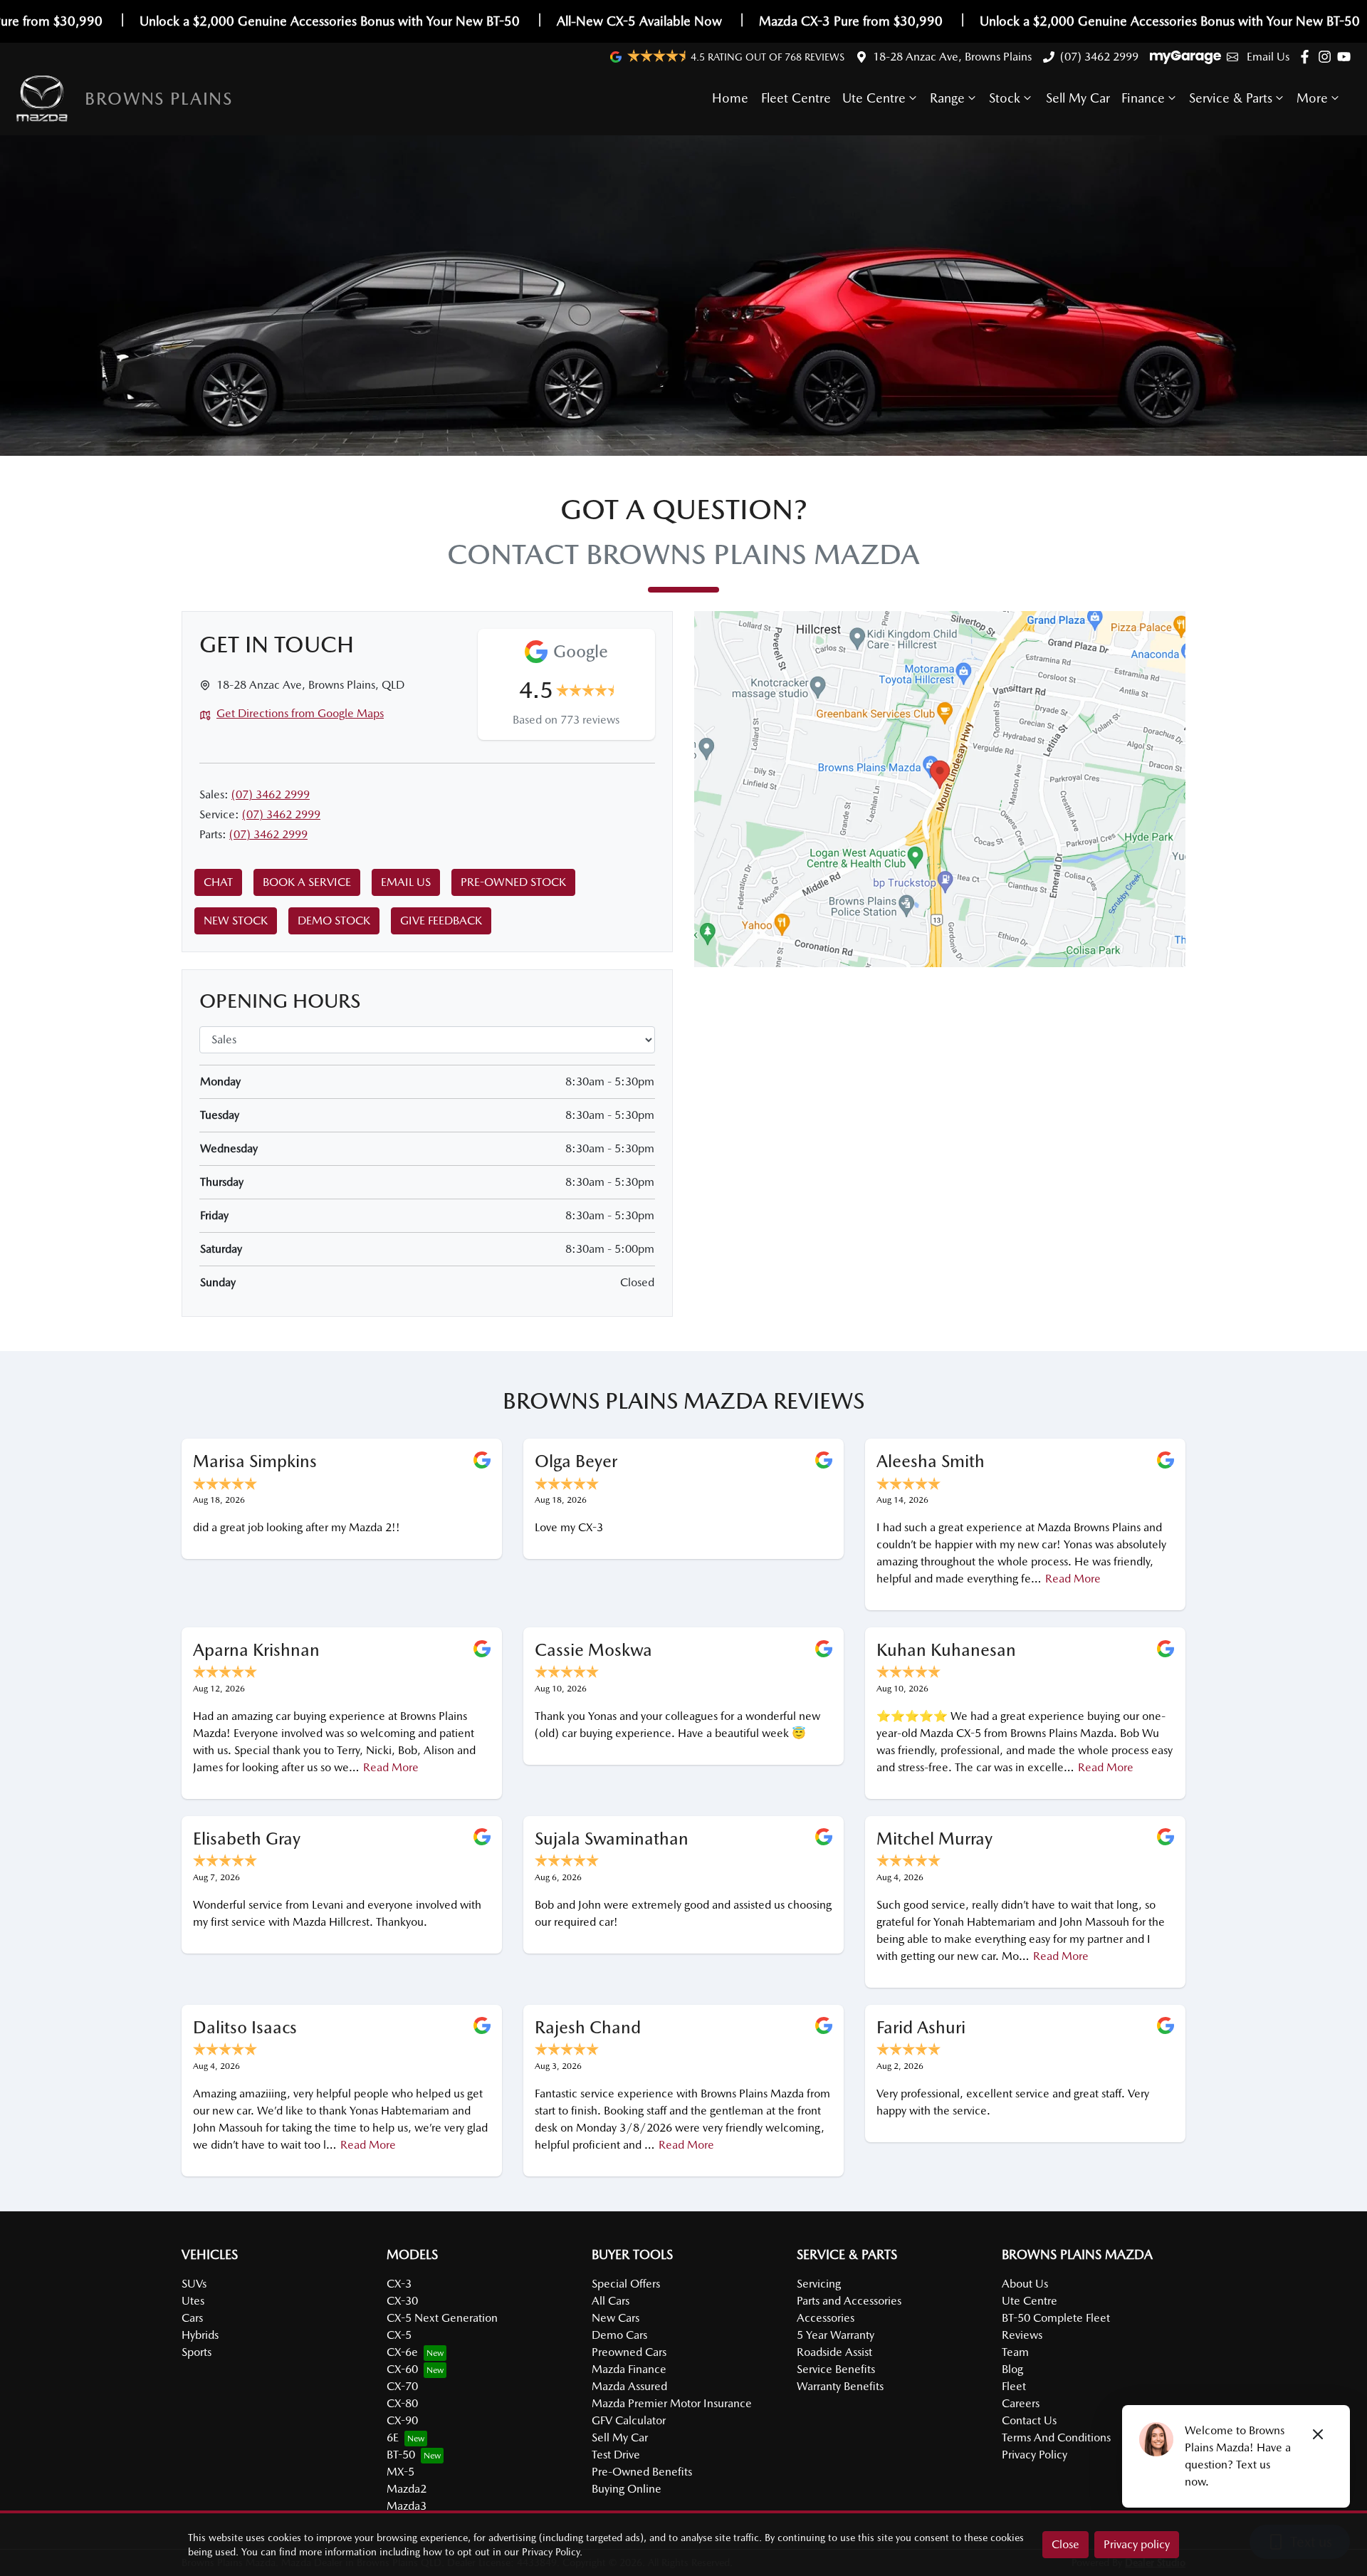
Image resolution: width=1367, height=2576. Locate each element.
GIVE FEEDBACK (441, 921)
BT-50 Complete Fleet (1056, 2318)
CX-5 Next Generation (442, 2318)
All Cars (611, 2301)
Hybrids (200, 2335)
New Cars (616, 2318)
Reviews (1022, 2335)
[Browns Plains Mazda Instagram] (1327, 57)
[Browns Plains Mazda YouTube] (1347, 57)
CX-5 (399, 2335)
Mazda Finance (629, 2369)
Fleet (1014, 2386)
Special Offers (626, 2284)
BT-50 (401, 2455)
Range (947, 98)
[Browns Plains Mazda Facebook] (1308, 57)
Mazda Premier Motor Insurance (672, 2403)
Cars (192, 2318)
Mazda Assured (629, 2386)
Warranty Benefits (840, 2386)
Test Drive (616, 2455)
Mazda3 (407, 2506)
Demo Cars (619, 2335)
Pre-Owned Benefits (642, 2472)
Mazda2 (407, 2489)
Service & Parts (1231, 98)
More (1312, 98)
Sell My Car (1078, 98)
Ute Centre (874, 98)
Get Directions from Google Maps (300, 713)
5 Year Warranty (836, 2335)
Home (730, 98)
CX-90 (402, 2420)
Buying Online (627, 2489)
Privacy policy (1137, 2544)
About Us (1025, 2284)
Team (1015, 2352)
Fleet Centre (796, 98)
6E (393, 2437)
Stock (1005, 98)
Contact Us (1029, 2420)
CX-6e (402, 2352)
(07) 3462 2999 (1099, 57)
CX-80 (402, 2403)
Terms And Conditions (1056, 2437)
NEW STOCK (236, 921)
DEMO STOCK (334, 921)
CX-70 (402, 2386)
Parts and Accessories (849, 2301)
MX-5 (400, 2472)
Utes (193, 2301)
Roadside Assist (834, 2352)
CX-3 (399, 2284)
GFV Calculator (629, 2420)
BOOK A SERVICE (307, 882)
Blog (1012, 2369)
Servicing (819, 2284)
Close (1065, 2544)
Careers (1021, 2403)
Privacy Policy (1035, 2455)
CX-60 (402, 2369)
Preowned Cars (629, 2352)
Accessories (826, 2318)
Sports (197, 2352)
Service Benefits (836, 2369)
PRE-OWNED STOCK (513, 882)
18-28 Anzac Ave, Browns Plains (952, 57)
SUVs (194, 2284)
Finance (1143, 98)
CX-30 (402, 2301)
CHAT (218, 882)
